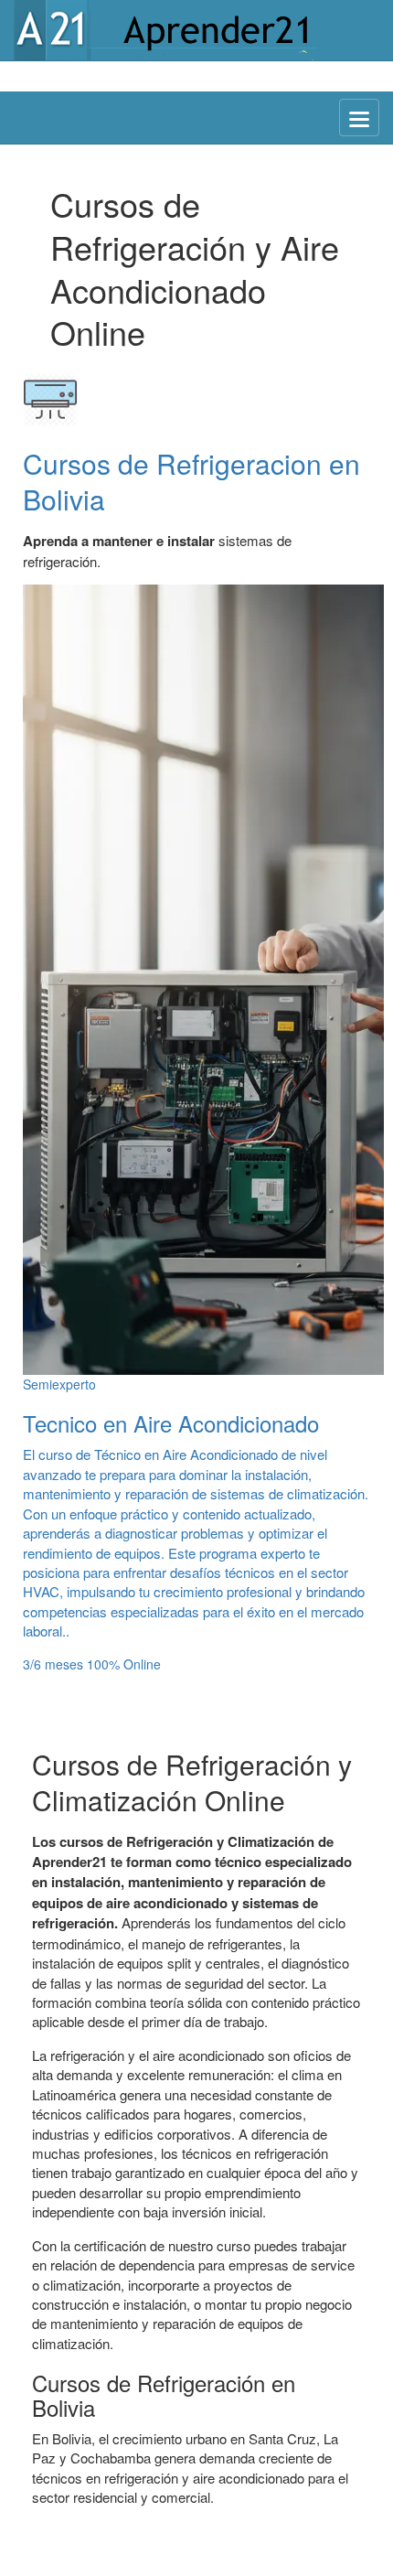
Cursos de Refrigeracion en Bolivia (191, 481)
